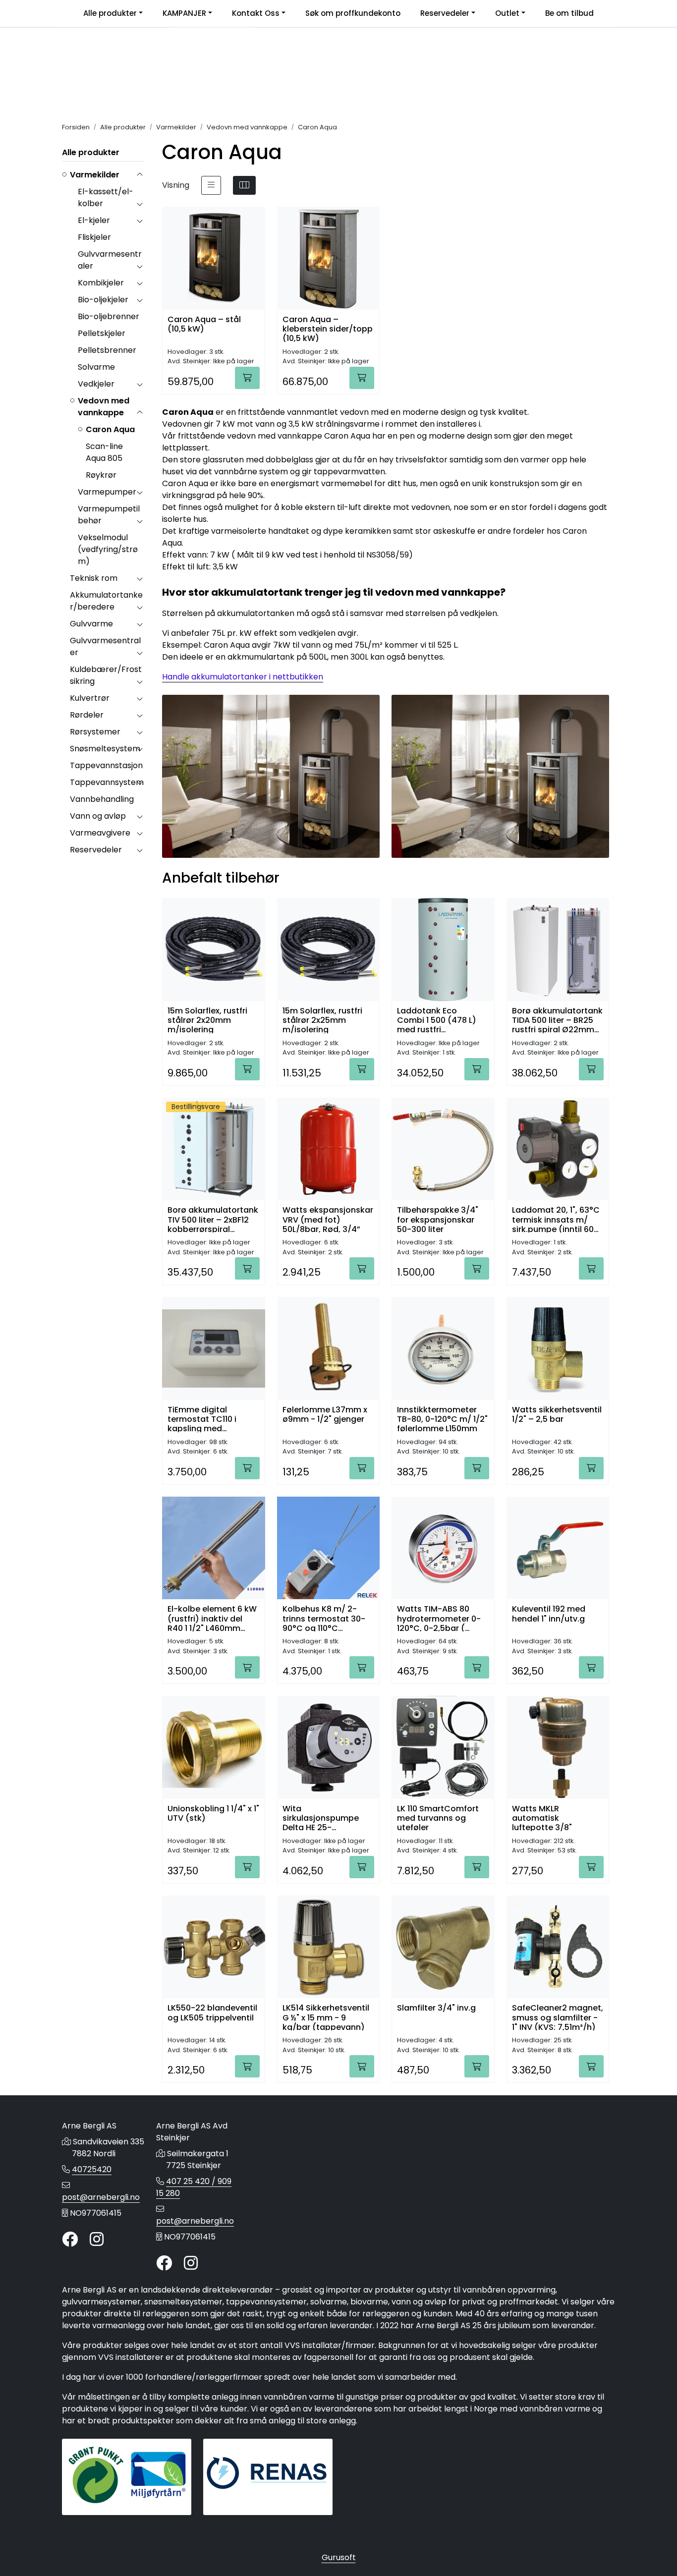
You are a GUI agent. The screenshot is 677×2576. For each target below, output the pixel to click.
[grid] (244, 185)
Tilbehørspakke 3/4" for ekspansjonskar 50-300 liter (438, 1219)
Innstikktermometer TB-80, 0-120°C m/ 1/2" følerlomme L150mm (442, 1419)
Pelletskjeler (102, 333)
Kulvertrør (90, 698)
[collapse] (140, 175)
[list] (211, 185)
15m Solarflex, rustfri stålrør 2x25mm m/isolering (322, 1020)
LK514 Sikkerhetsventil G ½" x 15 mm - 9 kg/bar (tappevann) (326, 2017)
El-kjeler (94, 220)
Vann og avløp (98, 816)
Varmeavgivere (100, 833)
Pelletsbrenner (107, 350)
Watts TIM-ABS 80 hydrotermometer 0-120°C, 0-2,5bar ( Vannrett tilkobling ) (439, 1618)
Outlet (507, 13)
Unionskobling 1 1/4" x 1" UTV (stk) (213, 1814)
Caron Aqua (110, 429)
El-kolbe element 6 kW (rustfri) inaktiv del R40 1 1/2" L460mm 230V (212, 1618)
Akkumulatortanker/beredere (106, 601)
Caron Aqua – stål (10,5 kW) (204, 325)
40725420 (92, 2169)
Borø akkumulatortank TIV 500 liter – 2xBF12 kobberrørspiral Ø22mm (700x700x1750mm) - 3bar (213, 1219)
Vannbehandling (102, 799)
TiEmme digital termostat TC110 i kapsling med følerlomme (202, 1419)
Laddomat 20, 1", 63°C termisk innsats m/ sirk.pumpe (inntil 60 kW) (556, 1219)
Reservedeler (445, 13)
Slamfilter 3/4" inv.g (436, 2008)
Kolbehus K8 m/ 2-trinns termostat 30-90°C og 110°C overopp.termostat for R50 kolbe (328, 1618)
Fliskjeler (94, 237)
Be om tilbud (569, 13)
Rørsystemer (95, 732)
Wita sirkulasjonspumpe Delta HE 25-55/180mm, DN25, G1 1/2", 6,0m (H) (322, 1818)
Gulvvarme (91, 624)
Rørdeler (87, 715)
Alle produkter (110, 13)
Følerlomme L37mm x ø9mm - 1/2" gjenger (325, 1415)
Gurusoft (339, 2557)
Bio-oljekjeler (103, 300)
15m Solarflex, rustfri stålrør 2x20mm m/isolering (207, 1020)
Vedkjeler (96, 384)
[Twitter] (70, 2240)
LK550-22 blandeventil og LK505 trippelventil (212, 2013)
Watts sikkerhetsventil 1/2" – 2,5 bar (557, 1415)
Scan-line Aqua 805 (104, 452)
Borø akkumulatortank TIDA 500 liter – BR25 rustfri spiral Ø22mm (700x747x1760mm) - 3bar (557, 1020)
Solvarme (96, 367)
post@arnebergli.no (101, 2197)
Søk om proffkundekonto (353, 13)
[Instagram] (97, 2240)
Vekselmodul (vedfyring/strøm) (108, 549)
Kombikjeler (101, 283)
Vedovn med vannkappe (104, 407)
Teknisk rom (94, 578)
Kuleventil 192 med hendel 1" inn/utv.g (549, 1614)
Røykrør (101, 475)
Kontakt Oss (256, 13)
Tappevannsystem (107, 782)
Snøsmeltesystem (105, 749)
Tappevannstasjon (106, 765)
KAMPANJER (184, 13)
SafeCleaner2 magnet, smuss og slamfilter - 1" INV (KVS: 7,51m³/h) (558, 2017)
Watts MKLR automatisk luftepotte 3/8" (542, 1818)
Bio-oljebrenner (109, 316)
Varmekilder (95, 175)
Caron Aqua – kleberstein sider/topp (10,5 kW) (328, 328)
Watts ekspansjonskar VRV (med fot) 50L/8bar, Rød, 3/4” (328, 1219)
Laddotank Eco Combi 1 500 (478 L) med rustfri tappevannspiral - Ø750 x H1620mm (437, 1020)
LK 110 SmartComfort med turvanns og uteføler (438, 1818)
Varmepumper (107, 492)
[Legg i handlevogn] (247, 378)
